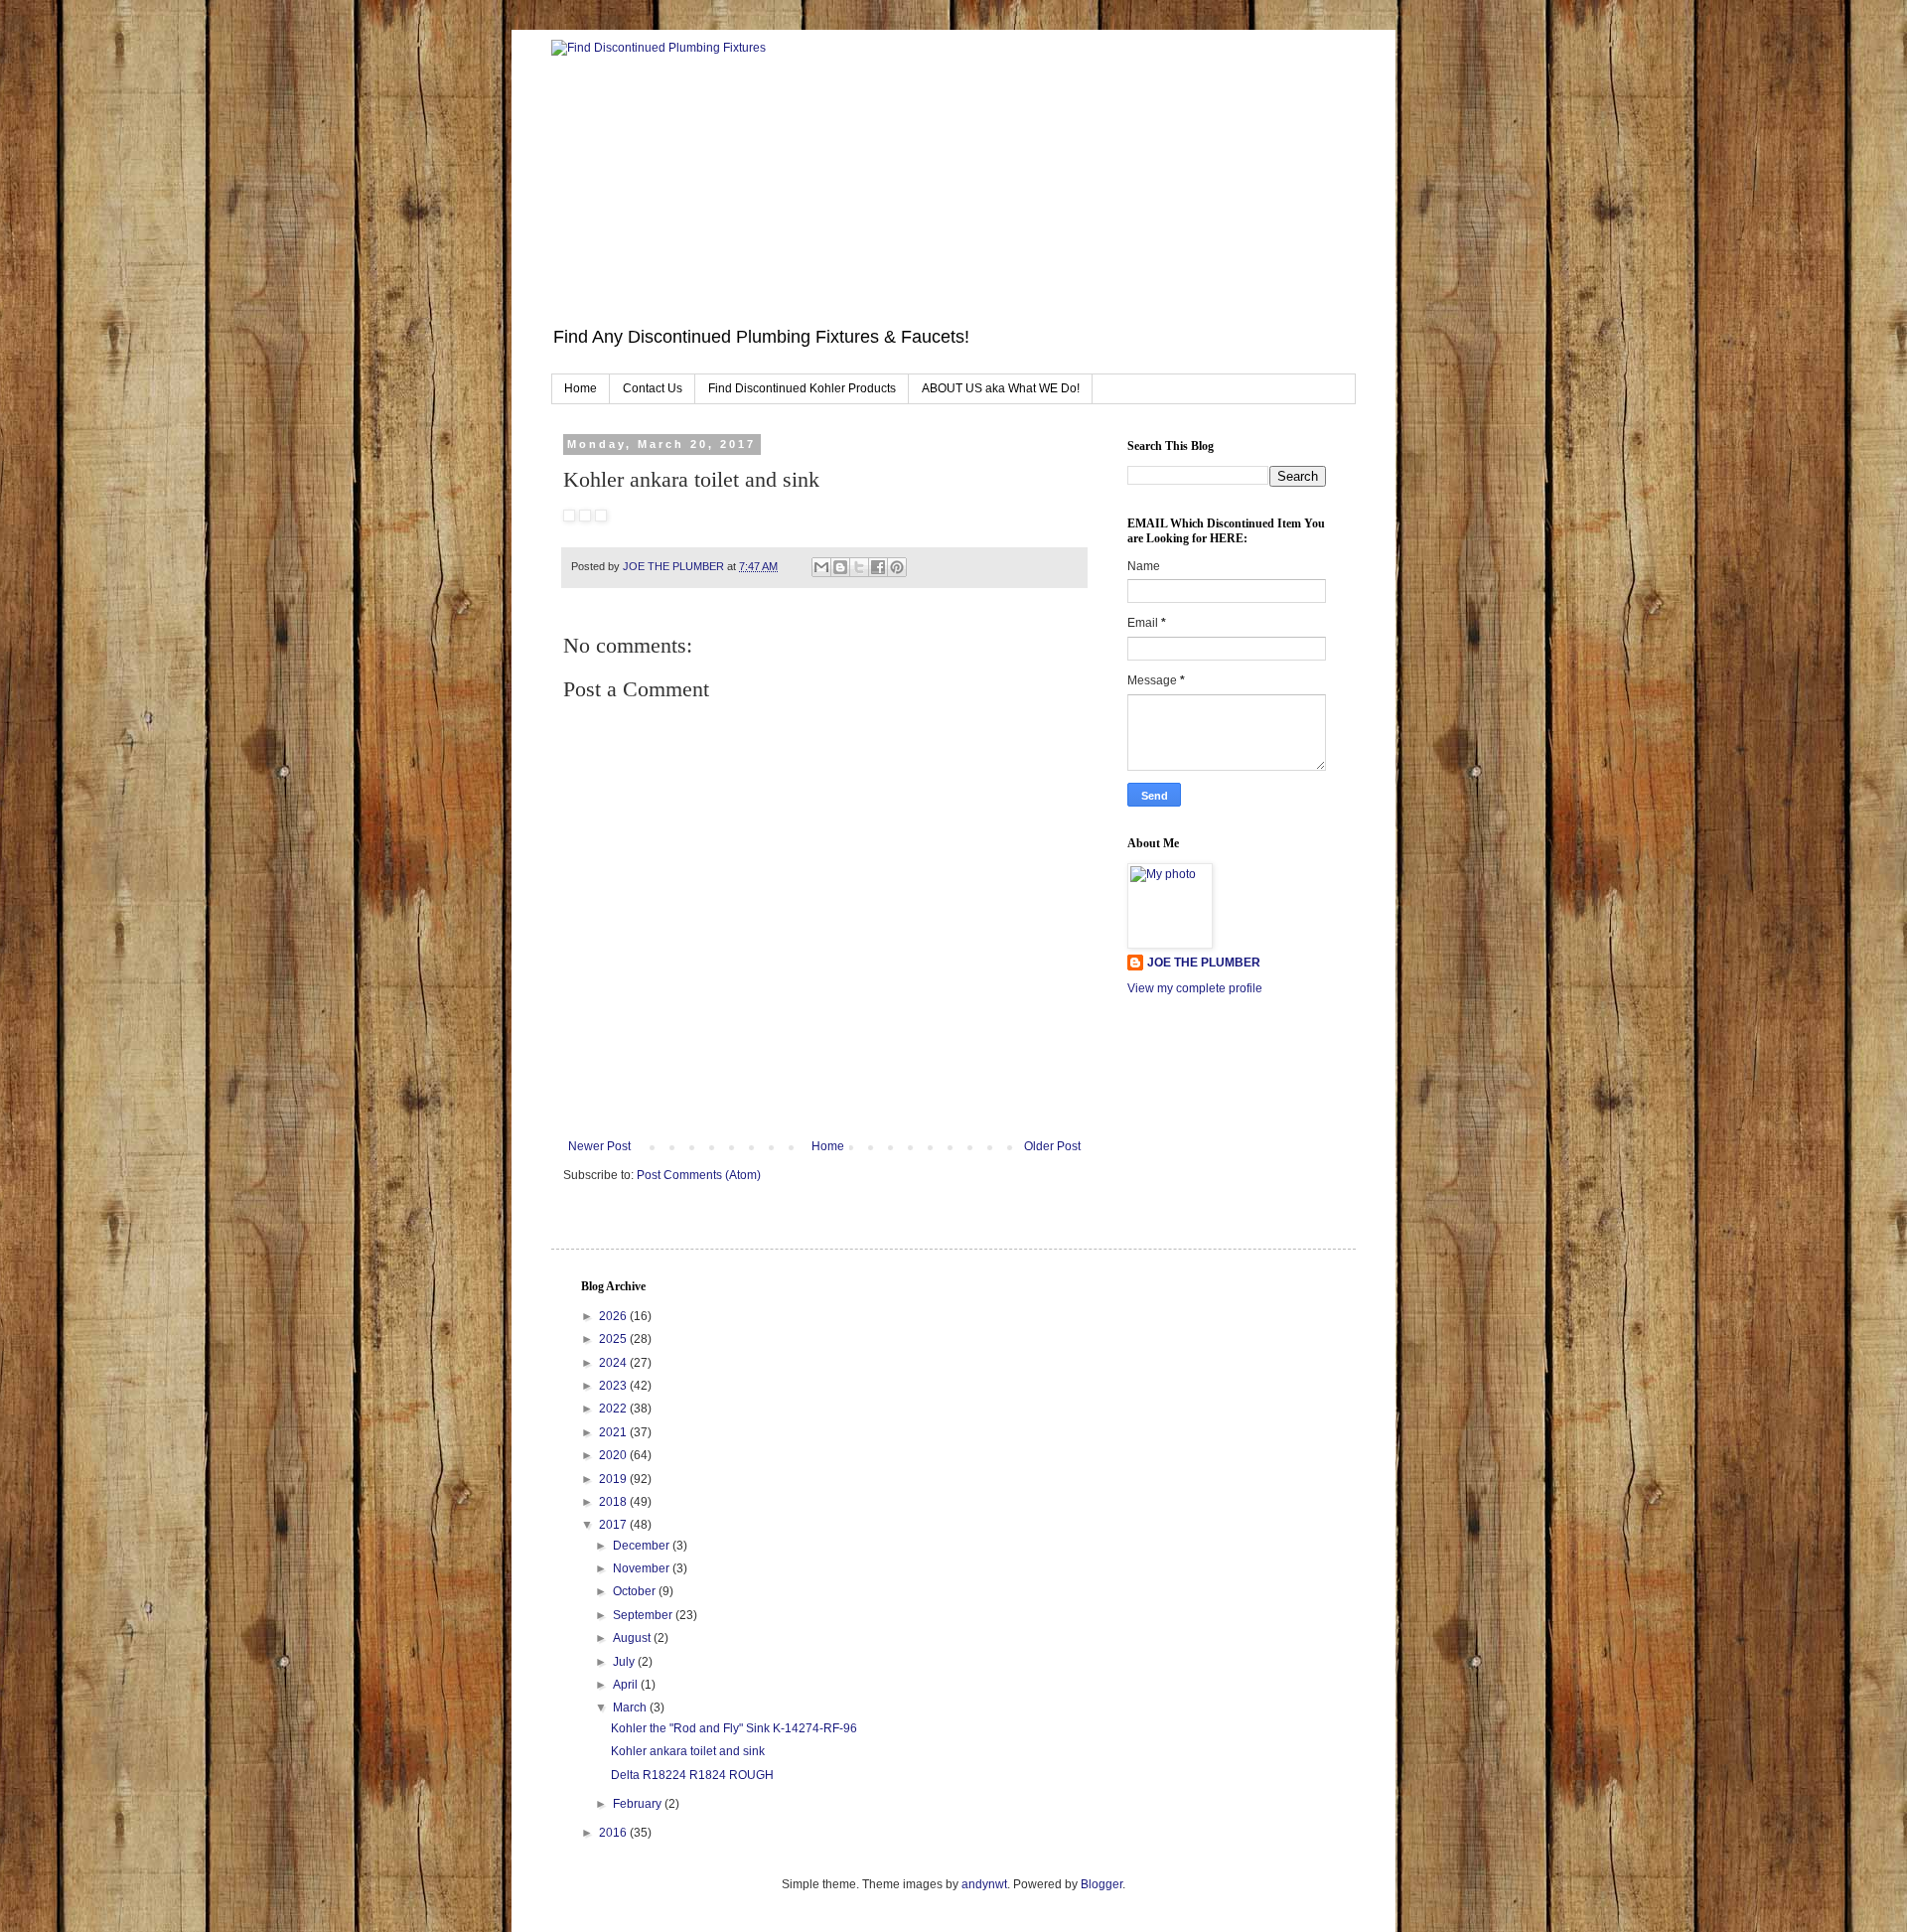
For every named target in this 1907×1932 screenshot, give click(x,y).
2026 (614, 1316)
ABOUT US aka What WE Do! (1001, 388)
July (625, 1662)
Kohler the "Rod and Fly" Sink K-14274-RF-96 (734, 1728)
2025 (614, 1339)
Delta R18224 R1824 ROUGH (692, 1775)
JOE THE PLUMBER (1204, 963)
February (639, 1804)
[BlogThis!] (840, 567)
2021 (614, 1432)
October (636, 1591)
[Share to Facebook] (878, 567)
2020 (614, 1455)
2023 (614, 1386)
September (644, 1615)
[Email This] (821, 567)
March (631, 1708)
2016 (614, 1833)
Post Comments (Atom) (699, 1175)
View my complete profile (1195, 988)
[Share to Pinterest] (897, 567)
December (643, 1546)
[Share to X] (859, 567)
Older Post (1052, 1146)
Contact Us (653, 388)
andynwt (984, 1884)
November (643, 1568)
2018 (614, 1502)
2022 (614, 1409)
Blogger (1101, 1884)
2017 (614, 1525)
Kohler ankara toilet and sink (688, 1751)
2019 (614, 1479)
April (627, 1685)
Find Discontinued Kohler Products (802, 388)
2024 (614, 1363)
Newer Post (599, 1146)
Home (581, 388)
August (633, 1638)
